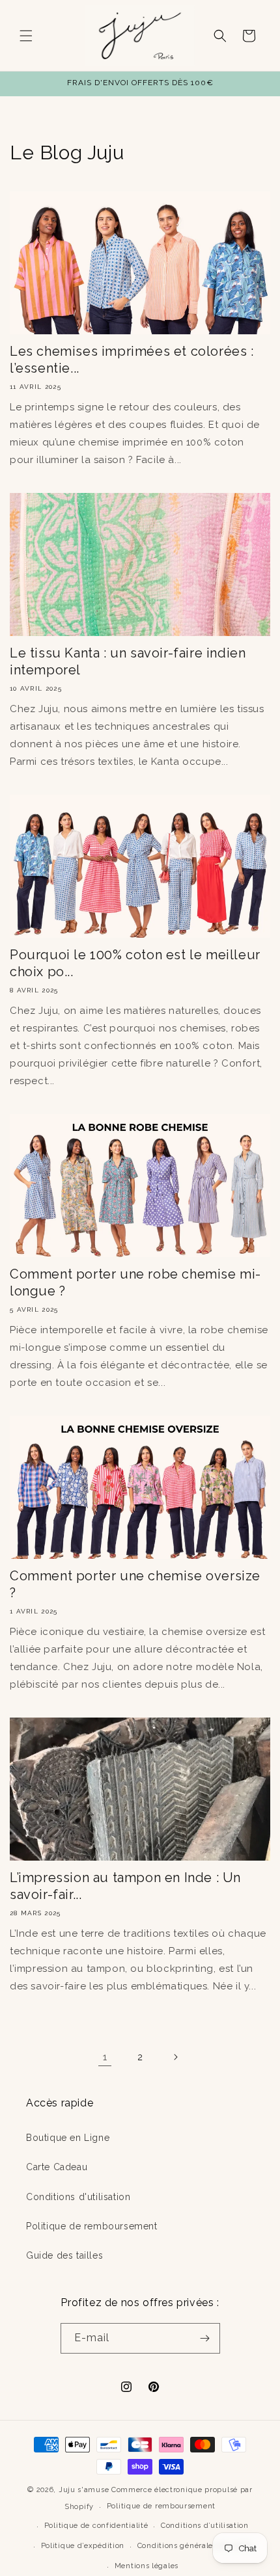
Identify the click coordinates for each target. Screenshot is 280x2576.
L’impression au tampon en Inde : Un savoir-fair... (125, 1886)
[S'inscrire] (205, 2338)
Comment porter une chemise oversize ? (135, 1584)
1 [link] (105, 2057)
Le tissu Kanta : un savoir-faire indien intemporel (128, 661)
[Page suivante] (175, 2057)
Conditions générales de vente (195, 2546)
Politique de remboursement (92, 2226)
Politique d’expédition (83, 2546)
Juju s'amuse (84, 2490)
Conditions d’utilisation (205, 2526)
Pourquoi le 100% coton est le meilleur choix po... (135, 963)
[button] (26, 36)
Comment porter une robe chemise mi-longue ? (135, 1282)
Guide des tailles (64, 2255)
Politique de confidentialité (96, 2526)
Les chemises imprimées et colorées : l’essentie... (132, 360)
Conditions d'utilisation (78, 2197)
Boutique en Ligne (68, 2138)
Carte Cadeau (57, 2167)
